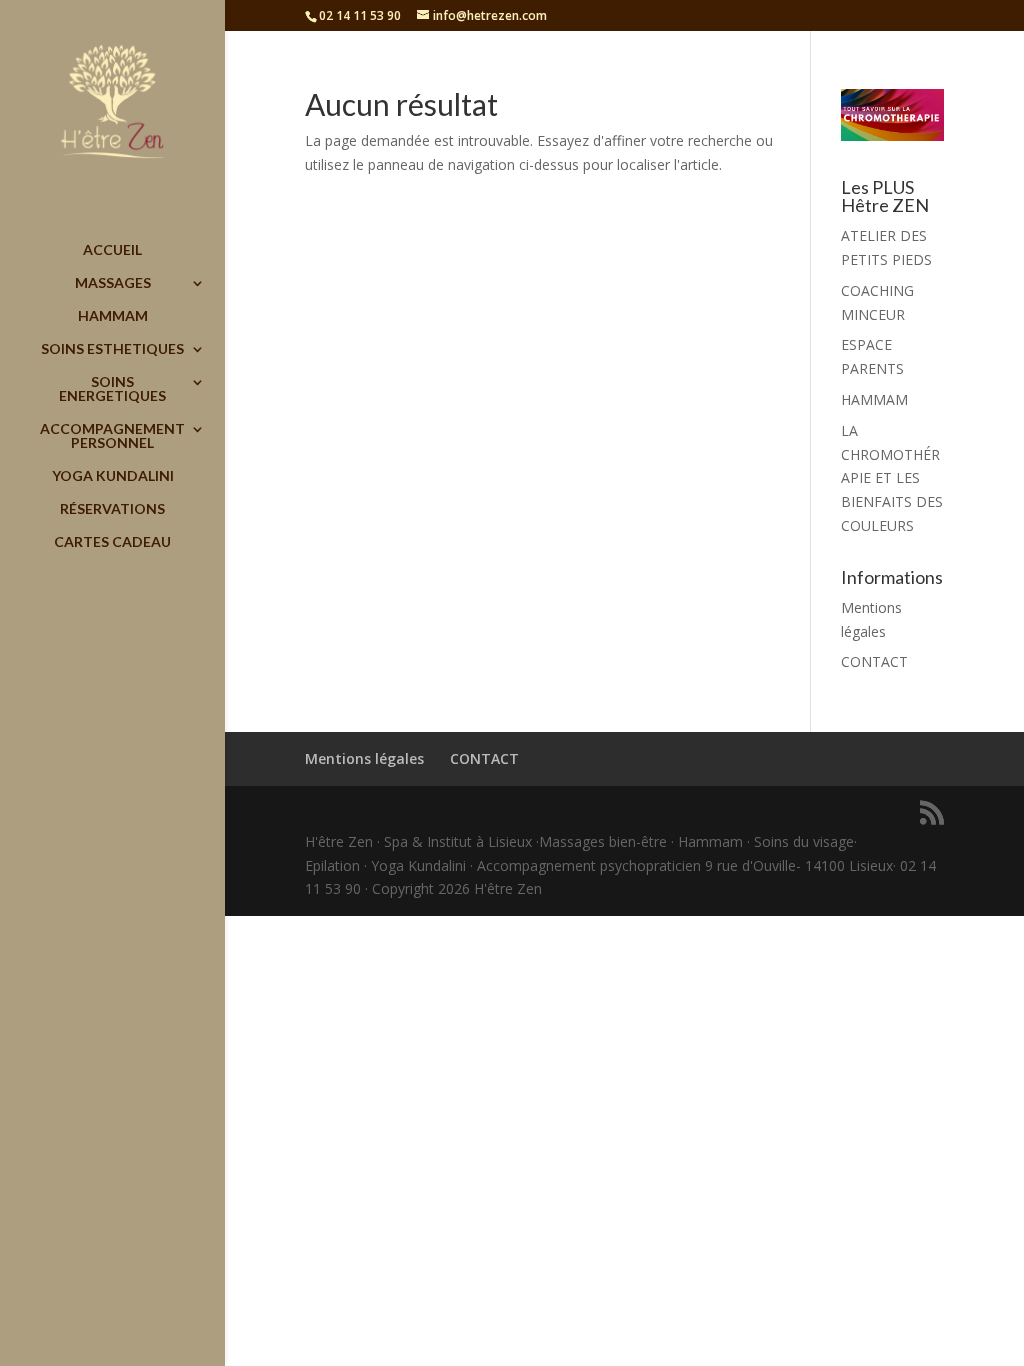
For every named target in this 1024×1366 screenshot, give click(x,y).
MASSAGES (113, 283)
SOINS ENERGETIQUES (112, 389)
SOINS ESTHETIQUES (112, 349)
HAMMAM (113, 316)
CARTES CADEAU (112, 542)
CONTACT (874, 661)
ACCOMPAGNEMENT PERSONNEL (112, 436)
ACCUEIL (112, 250)
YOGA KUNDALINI (113, 476)
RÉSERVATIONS (112, 509)
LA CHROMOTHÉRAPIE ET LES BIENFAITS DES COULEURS (892, 478)
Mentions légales (364, 758)
